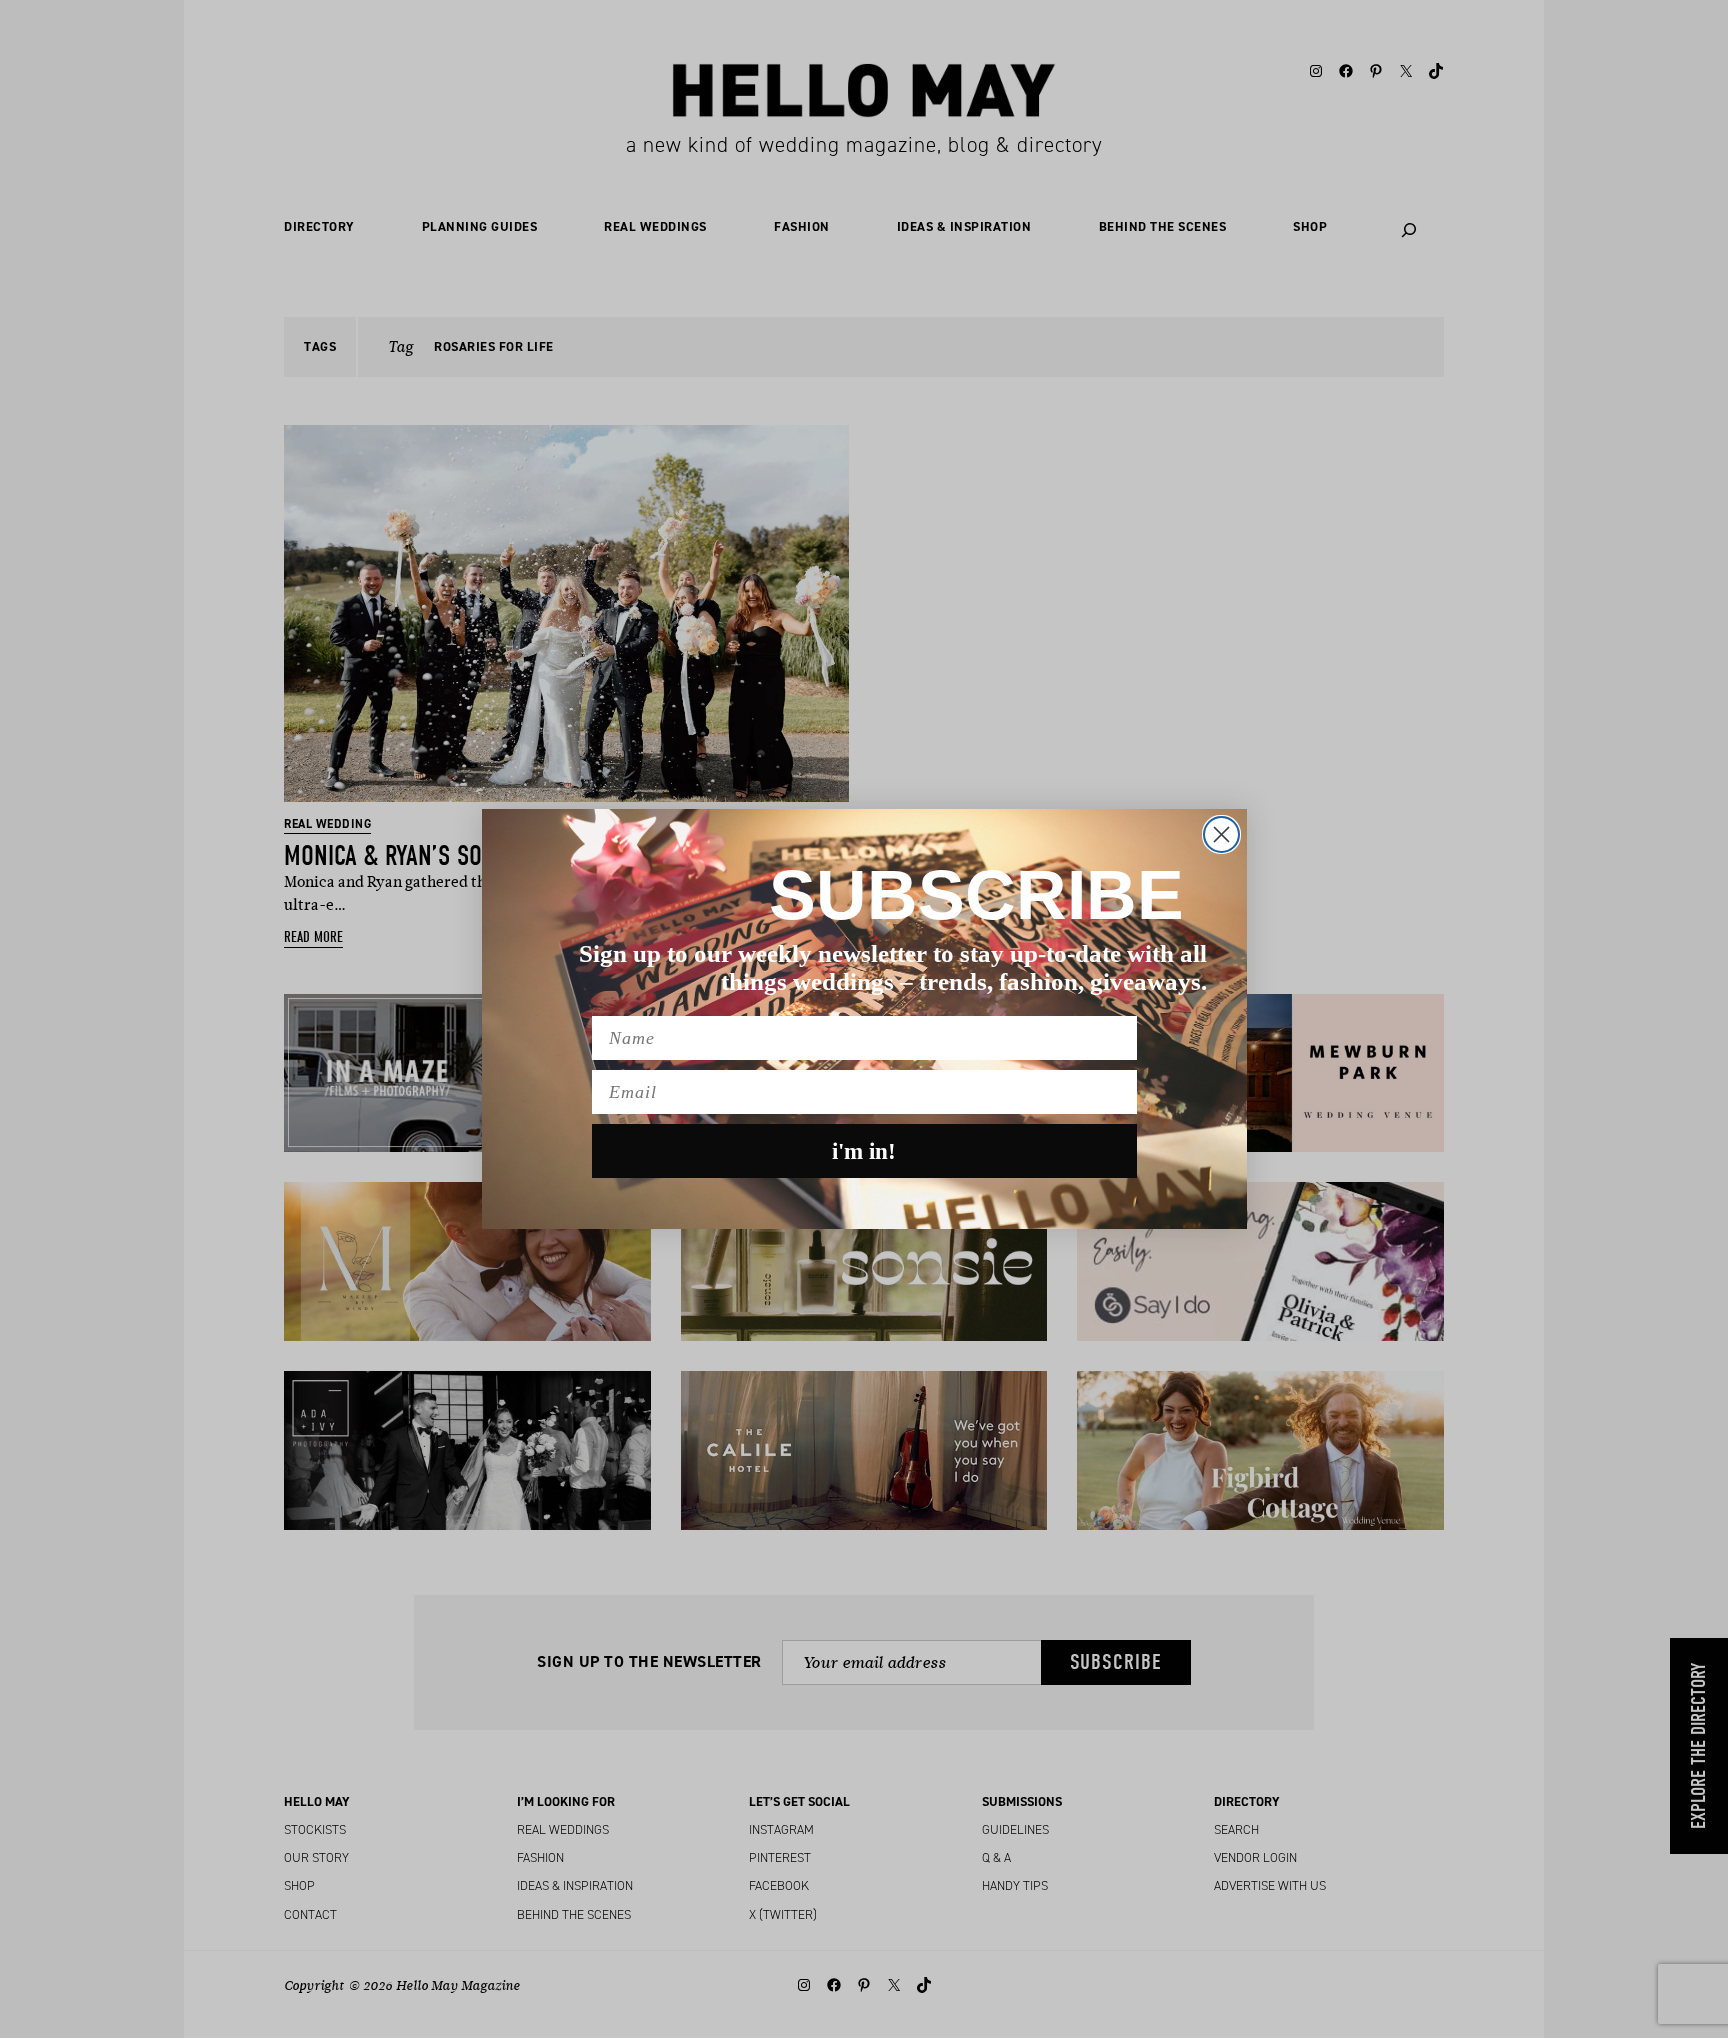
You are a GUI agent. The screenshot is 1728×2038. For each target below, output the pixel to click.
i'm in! (864, 1151)
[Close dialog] (1221, 834)
